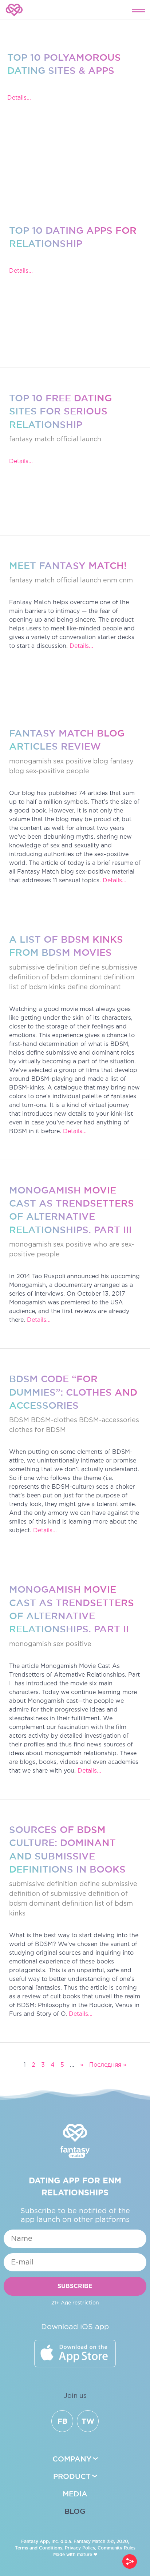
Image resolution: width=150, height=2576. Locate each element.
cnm (126, 581)
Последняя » (108, 2065)
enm (110, 581)
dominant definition (102, 978)
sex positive (72, 1245)
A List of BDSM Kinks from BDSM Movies (66, 946)
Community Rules (117, 2548)
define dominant (94, 987)
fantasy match (32, 440)
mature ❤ (87, 2554)
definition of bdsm (39, 978)
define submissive (108, 968)
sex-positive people (58, 771)
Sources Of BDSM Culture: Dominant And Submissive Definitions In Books (67, 1849)
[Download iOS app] (75, 2354)
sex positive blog (81, 762)
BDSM (19, 1420)
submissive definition (43, 968)
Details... (19, 98)
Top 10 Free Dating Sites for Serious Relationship (60, 411)
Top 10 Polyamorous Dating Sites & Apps (64, 64)
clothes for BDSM (37, 1430)
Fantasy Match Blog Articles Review (67, 740)
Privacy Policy (80, 2548)
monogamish (30, 762)
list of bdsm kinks (37, 987)
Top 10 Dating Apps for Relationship (73, 237)
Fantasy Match (89, 2541)
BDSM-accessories (109, 1420)
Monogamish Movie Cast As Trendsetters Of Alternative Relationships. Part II (72, 1609)
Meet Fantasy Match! (68, 565)
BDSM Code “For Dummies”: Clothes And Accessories (73, 1392)
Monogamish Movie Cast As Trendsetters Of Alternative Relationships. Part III (72, 1210)
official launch (79, 440)
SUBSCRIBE (75, 2286)
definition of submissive (48, 1894)
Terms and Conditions (39, 2548)
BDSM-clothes (54, 1420)
